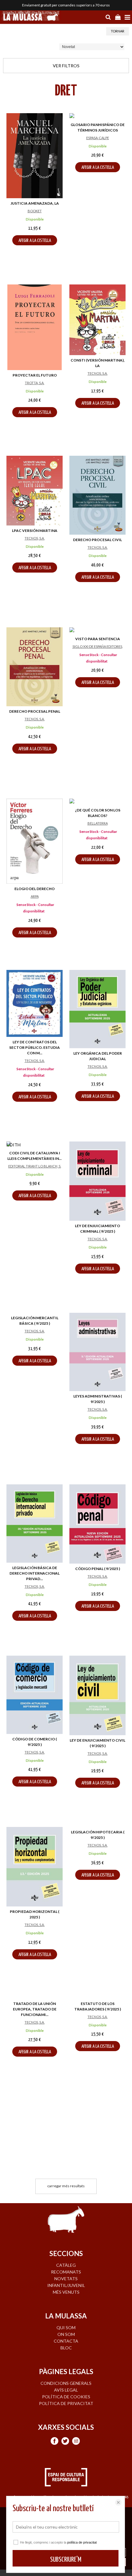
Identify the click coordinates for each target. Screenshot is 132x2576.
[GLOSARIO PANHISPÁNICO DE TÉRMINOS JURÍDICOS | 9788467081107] (97, 116)
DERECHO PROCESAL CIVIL (97, 540)
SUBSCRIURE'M (66, 2560)
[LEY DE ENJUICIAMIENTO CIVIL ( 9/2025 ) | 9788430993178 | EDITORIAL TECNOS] (97, 1695)
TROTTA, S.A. (35, 383)
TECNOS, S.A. (97, 373)
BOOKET (35, 211)
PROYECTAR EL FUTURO (35, 375)
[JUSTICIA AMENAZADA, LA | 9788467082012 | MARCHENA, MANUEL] (35, 156)
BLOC (66, 2348)
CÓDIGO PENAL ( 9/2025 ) (98, 1569)
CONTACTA (66, 2341)
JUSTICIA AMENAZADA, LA (35, 203)
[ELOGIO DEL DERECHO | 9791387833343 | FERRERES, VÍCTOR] (35, 841)
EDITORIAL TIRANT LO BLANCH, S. (35, 1166)
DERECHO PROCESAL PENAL (35, 711)
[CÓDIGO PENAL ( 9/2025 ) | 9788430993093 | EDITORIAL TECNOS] (97, 1524)
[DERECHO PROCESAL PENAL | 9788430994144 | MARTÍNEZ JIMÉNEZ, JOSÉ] (35, 667)
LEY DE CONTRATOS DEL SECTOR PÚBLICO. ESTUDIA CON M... (35, 1047)
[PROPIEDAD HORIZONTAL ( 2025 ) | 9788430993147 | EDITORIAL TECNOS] (35, 1867)
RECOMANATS (66, 2272)
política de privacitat (82, 2542)
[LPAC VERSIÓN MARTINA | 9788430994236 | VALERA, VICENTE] (35, 490)
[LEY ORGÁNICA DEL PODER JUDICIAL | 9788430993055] (97, 1009)
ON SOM (66, 2334)
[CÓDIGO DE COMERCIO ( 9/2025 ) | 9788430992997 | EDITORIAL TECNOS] (35, 1695)
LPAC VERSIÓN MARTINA (35, 531)
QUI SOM (66, 2327)
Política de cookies (66, 2397)
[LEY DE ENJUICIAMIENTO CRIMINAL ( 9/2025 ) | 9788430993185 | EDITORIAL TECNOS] (97, 1181)
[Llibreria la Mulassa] (31, 17)
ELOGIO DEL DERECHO (35, 889)
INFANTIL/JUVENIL (66, 2285)
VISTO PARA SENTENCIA (98, 639)
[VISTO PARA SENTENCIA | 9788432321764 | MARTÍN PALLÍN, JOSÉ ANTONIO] (97, 631)
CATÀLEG (66, 2265)
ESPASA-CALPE (98, 138)
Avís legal (66, 2390)
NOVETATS (66, 2279)
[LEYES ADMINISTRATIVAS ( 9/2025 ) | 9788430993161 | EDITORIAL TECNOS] (97, 1352)
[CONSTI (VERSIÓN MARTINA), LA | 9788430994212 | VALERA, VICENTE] (97, 320)
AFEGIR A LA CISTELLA (35, 241)
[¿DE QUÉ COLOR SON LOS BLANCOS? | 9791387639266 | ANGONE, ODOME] (97, 802)
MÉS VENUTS (66, 2292)
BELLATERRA (98, 823)
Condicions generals (66, 2383)
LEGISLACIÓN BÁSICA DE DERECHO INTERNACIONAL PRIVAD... (35, 1573)
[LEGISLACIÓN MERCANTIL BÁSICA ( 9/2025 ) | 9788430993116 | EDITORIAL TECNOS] (35, 1353)
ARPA (35, 896)
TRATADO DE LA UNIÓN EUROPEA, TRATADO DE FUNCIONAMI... (35, 2009)
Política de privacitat (66, 2403)
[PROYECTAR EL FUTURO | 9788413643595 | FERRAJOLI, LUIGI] (35, 327)
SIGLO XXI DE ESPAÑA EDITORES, (98, 646)
